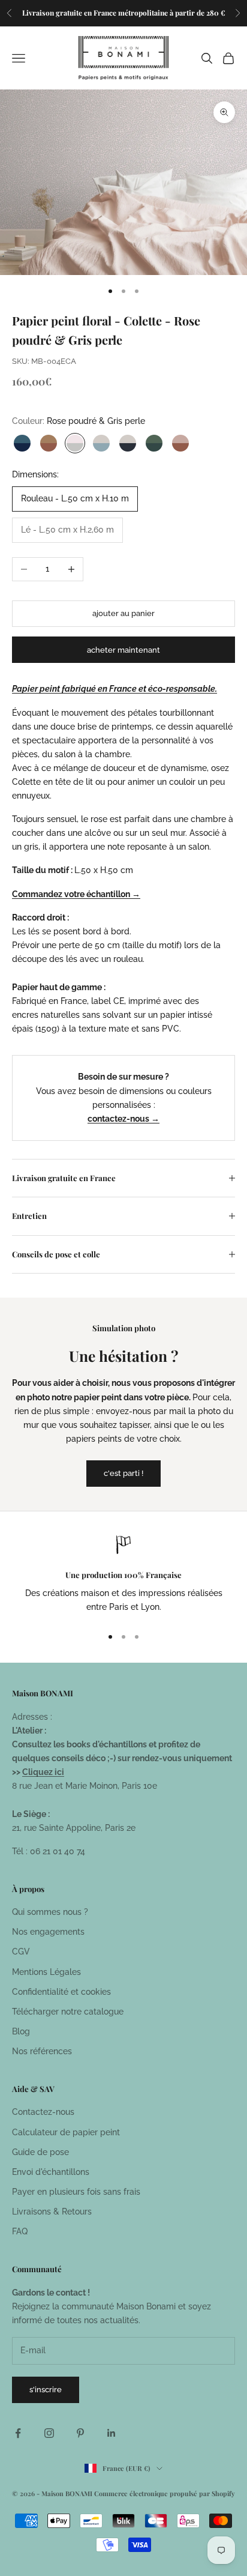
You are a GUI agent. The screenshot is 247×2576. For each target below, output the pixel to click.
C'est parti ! (123, 1473)
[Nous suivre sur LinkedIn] (112, 2433)
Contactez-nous (43, 2112)
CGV (21, 1952)
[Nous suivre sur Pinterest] (80, 2433)
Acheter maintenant (123, 650)
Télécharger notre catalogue (68, 2012)
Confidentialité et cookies (61, 1992)
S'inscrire (46, 2390)
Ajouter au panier (123, 613)
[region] (123, 1576)
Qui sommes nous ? (50, 1912)
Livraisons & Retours (52, 2212)
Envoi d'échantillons (51, 2172)
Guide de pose (40, 2152)
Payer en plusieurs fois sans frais (76, 2192)
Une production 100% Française (123, 1575)
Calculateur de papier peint (66, 2132)
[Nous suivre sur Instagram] (49, 2433)
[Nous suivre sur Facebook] (18, 2433)
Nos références (42, 2051)
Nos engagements (48, 1932)
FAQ (20, 2231)
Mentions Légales (46, 1972)
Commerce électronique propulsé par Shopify (165, 2493)
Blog (21, 2031)
